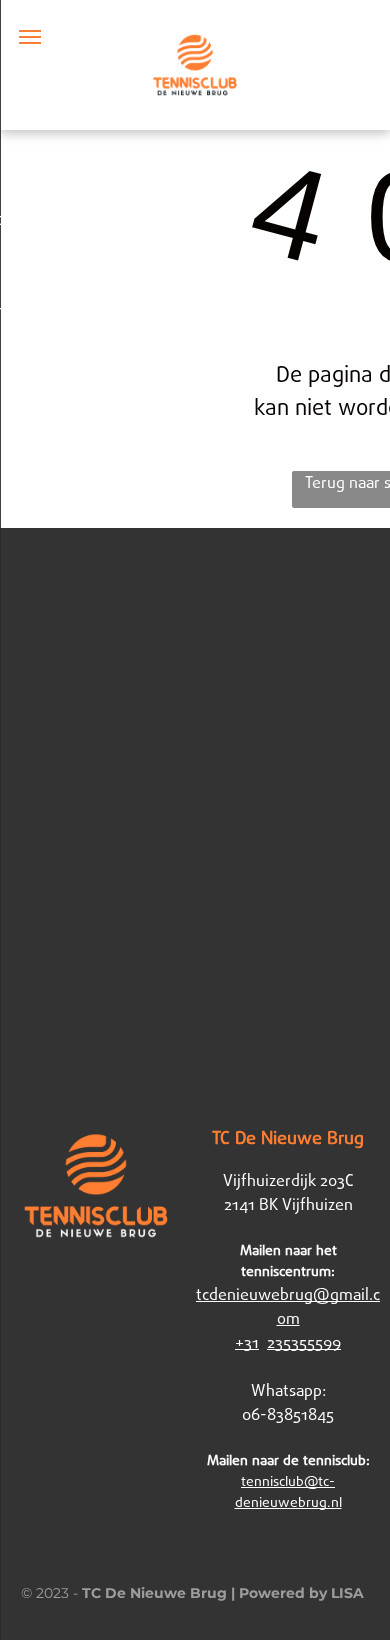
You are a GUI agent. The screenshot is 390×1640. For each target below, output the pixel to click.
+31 (247, 1343)
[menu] (30, 37)
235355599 (304, 1343)
